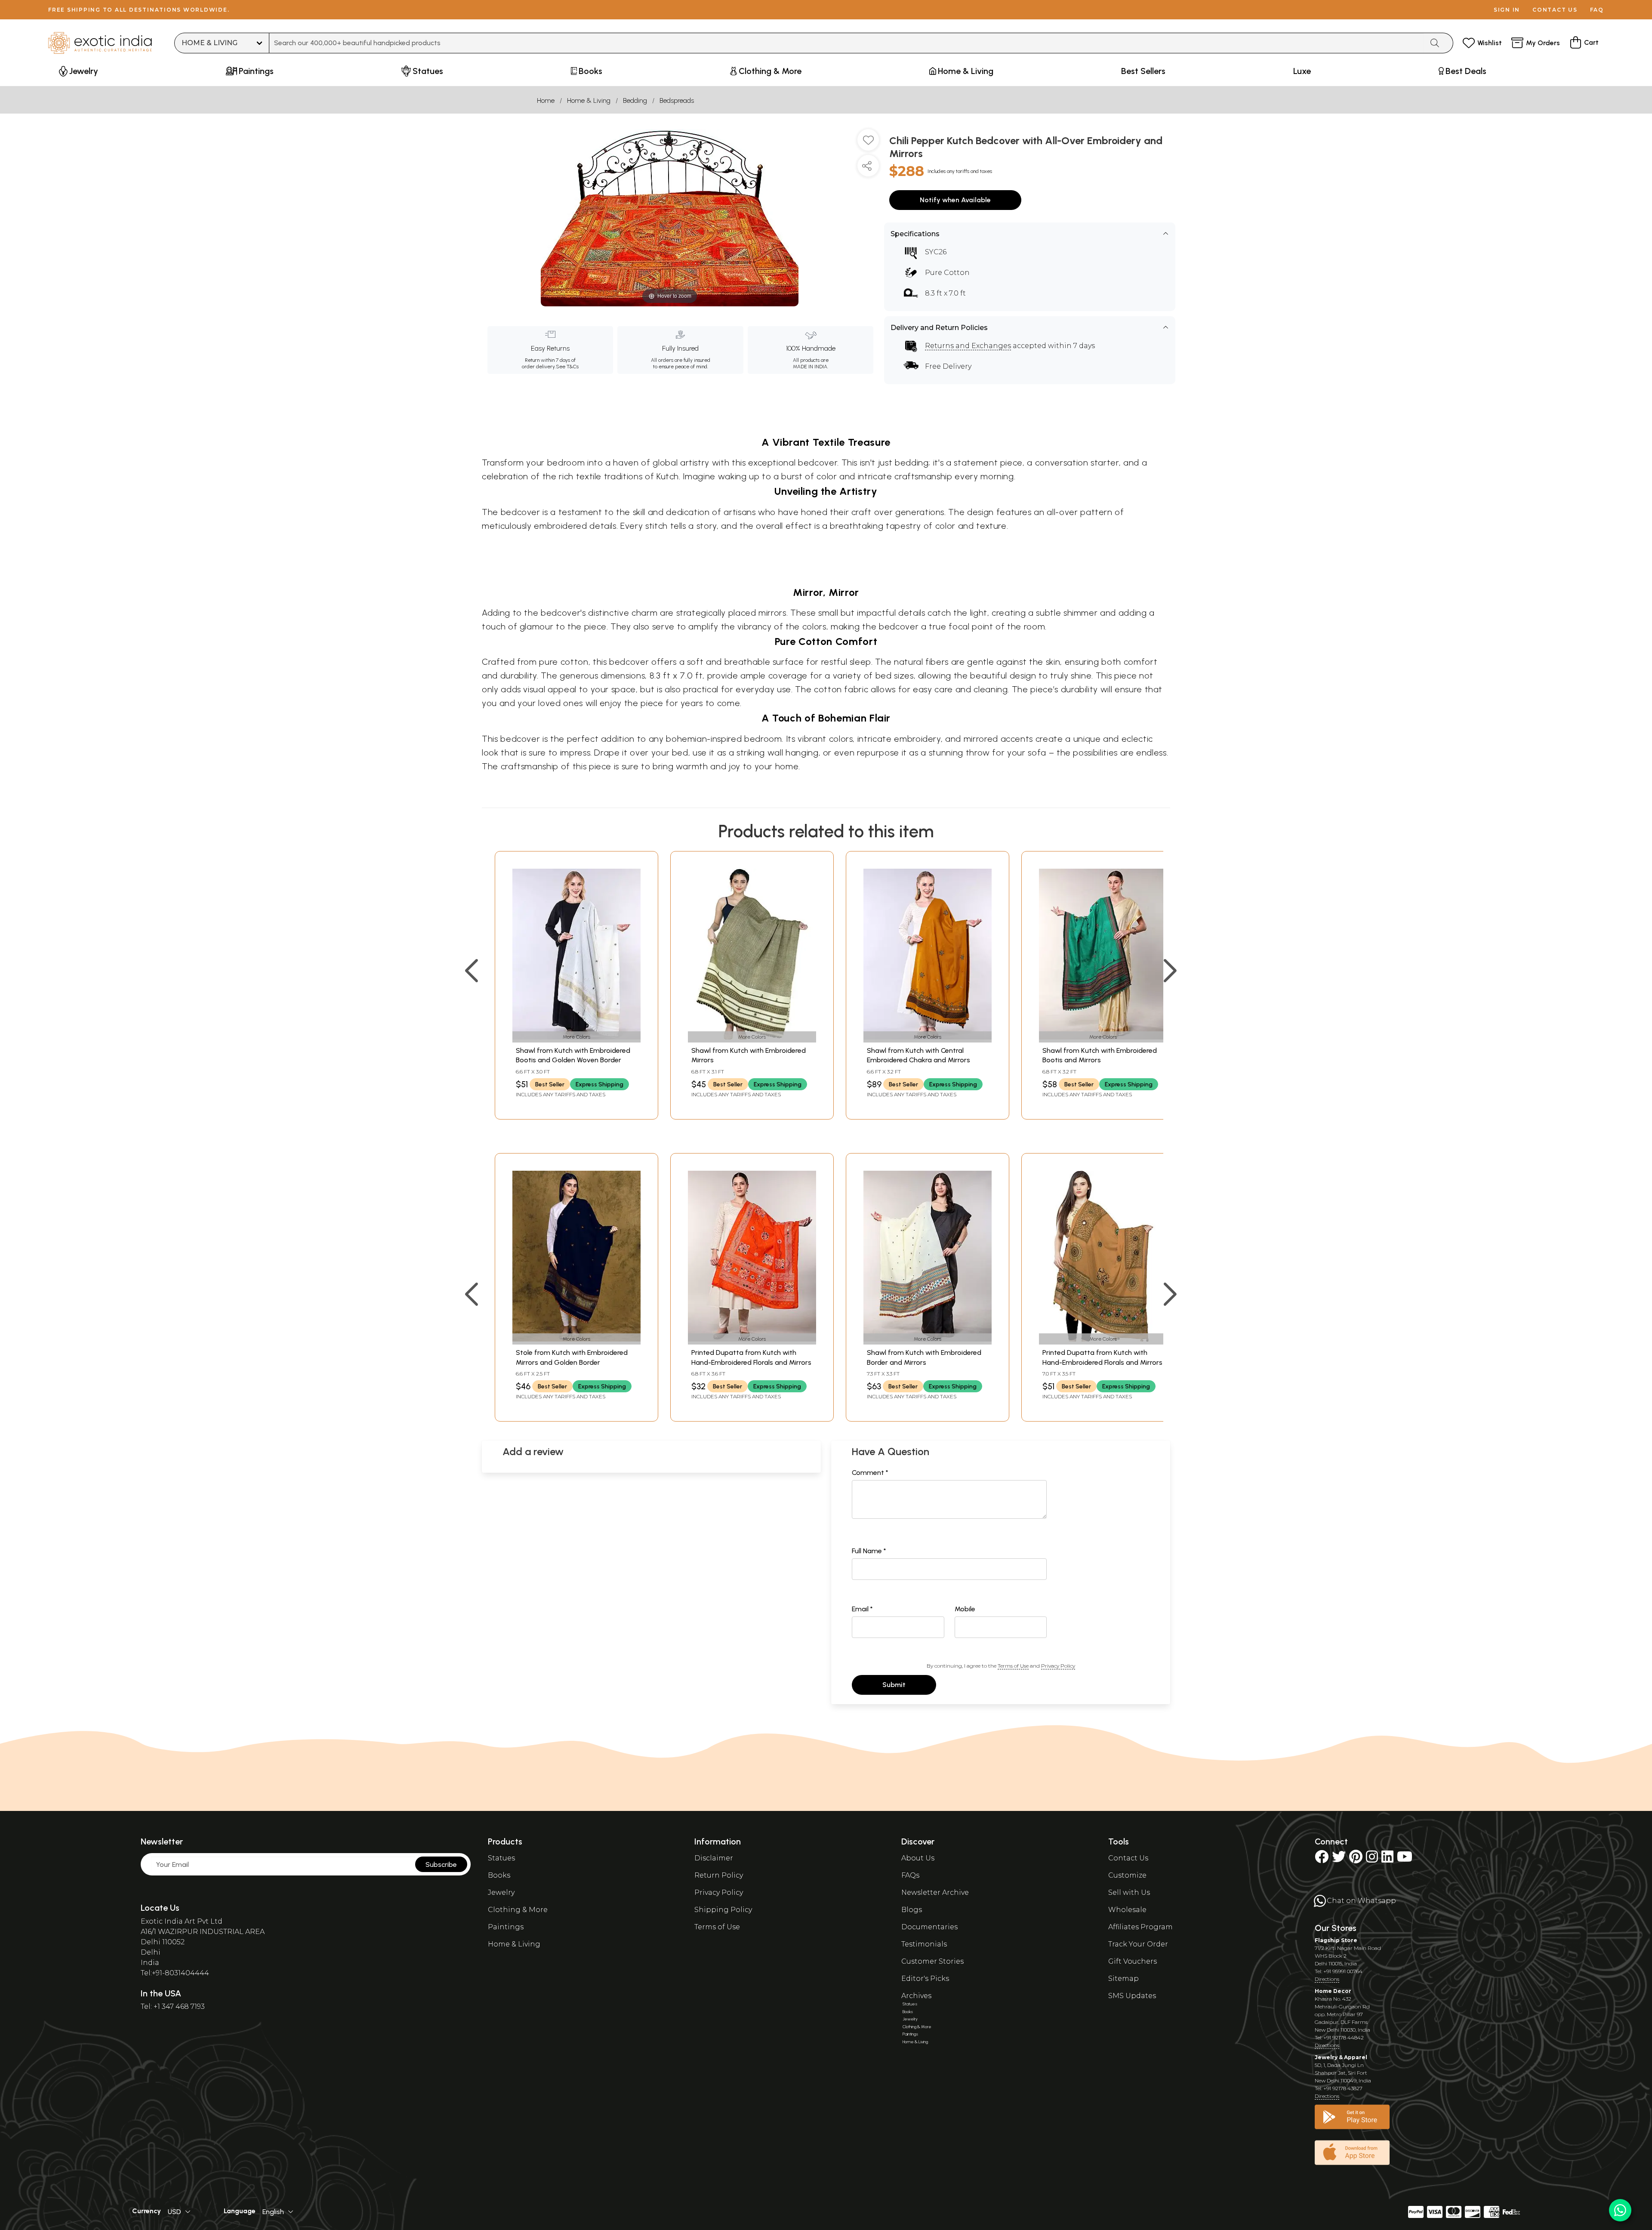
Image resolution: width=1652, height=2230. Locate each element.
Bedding (635, 100)
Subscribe (441, 1865)
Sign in (1507, 10)
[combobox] (846, 43)
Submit (894, 1685)
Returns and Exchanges (968, 346)
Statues (501, 1858)
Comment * (870, 1473)
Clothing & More (518, 1910)
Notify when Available (955, 200)
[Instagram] (1372, 1859)
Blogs (912, 1910)
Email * (862, 1609)
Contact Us (1128, 1858)
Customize (1127, 1875)
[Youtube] (1405, 1859)
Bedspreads (677, 100)
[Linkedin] (1387, 1859)
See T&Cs (567, 367)
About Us (918, 1858)
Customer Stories (932, 1961)
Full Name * (869, 1551)
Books (499, 1875)
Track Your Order (1138, 1944)
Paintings (506, 1927)
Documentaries (929, 1927)
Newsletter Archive (935, 1892)
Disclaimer (714, 1858)
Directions (1327, 1979)
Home (546, 100)
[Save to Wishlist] (868, 143)
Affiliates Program (1140, 1927)
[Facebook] (1322, 1859)
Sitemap (1123, 1979)
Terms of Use (1013, 1666)
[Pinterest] (1356, 1859)
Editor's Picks (925, 1979)
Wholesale (1127, 1910)
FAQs (910, 1875)
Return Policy (719, 1875)
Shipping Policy (723, 1910)
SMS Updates (1132, 1996)
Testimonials (924, 1944)
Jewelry (501, 1892)
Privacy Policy (1058, 1666)
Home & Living (589, 100)
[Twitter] (1339, 1859)
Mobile (965, 1609)
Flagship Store (1336, 1940)
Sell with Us (1129, 1892)
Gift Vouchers (1133, 1961)
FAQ (1597, 10)
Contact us (1555, 10)
